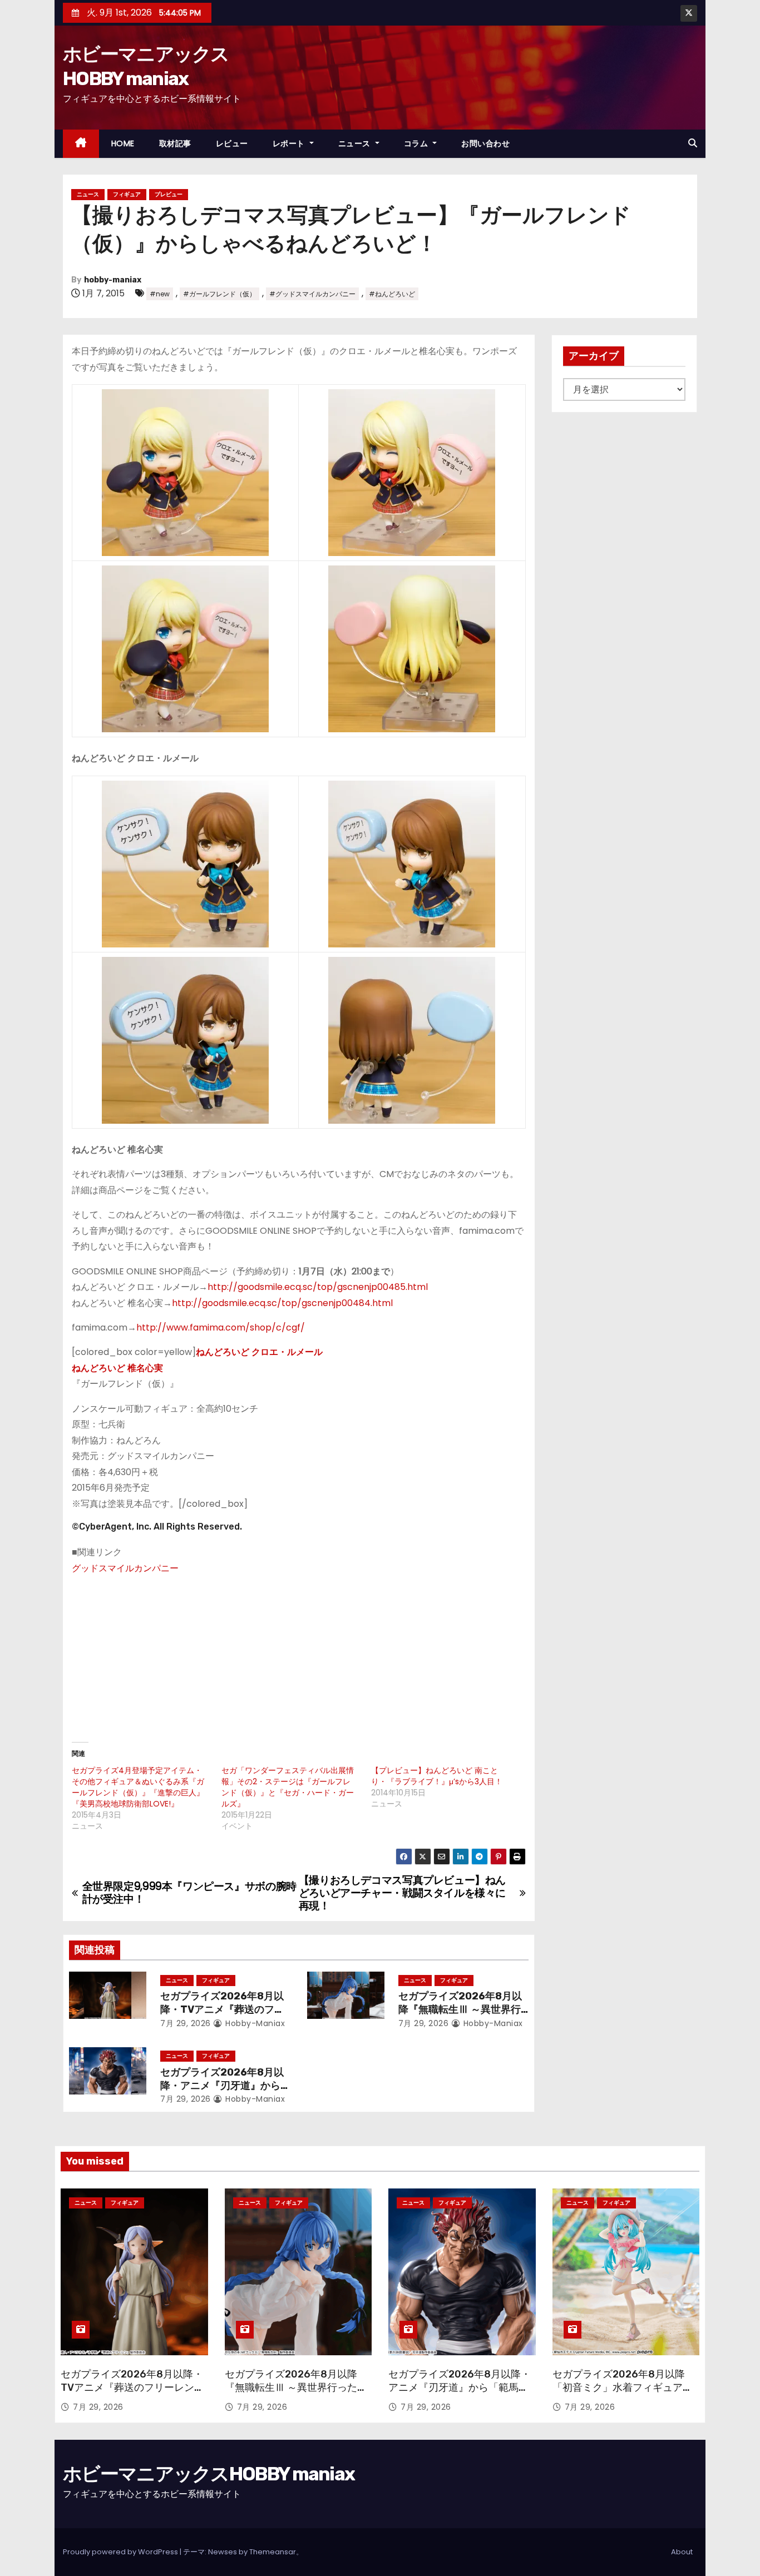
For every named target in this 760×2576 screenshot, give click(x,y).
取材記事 (175, 143)
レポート (290, 143)
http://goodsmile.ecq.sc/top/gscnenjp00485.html (318, 1287)
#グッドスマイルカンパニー (312, 294)
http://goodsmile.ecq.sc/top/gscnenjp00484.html (282, 1303)
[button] (693, 143)
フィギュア (127, 194)
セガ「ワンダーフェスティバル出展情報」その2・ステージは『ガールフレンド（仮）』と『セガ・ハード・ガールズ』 (288, 1787)
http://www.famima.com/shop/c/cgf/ (222, 1327)
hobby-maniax (113, 280)
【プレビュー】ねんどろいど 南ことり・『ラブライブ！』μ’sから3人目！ (437, 1776)
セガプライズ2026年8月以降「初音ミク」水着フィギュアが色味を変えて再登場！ (623, 2388)
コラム (417, 143)
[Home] (81, 144)
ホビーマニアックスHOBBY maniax (209, 2474)
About (682, 2552)
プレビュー (169, 194)
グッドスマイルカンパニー (125, 1568)
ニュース (356, 143)
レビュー (232, 143)
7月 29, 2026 (186, 2023)
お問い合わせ (485, 143)
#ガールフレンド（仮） (219, 294)
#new (160, 294)
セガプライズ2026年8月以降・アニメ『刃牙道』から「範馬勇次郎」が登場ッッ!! (223, 2086)
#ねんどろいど (392, 294)
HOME (123, 143)
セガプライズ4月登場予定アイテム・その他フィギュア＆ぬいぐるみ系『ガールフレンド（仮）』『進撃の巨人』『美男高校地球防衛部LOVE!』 (138, 1787)
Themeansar (273, 2552)
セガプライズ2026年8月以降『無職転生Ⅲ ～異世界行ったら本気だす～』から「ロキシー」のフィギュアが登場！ (296, 2394)
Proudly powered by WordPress (121, 2552)
